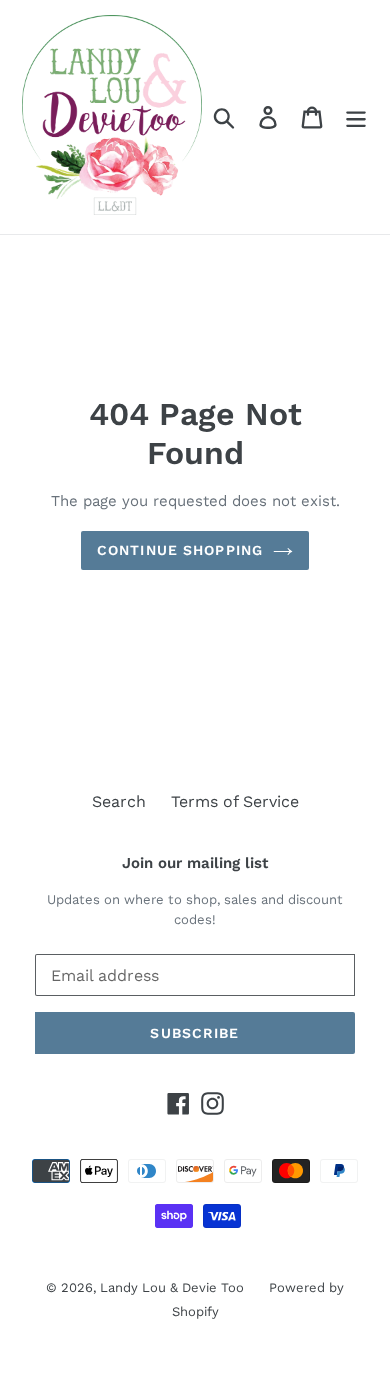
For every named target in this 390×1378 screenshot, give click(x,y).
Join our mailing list (195, 863)
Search (119, 801)
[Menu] (356, 117)
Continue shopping (180, 550)
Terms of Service (235, 801)
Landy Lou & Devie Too (172, 1287)
